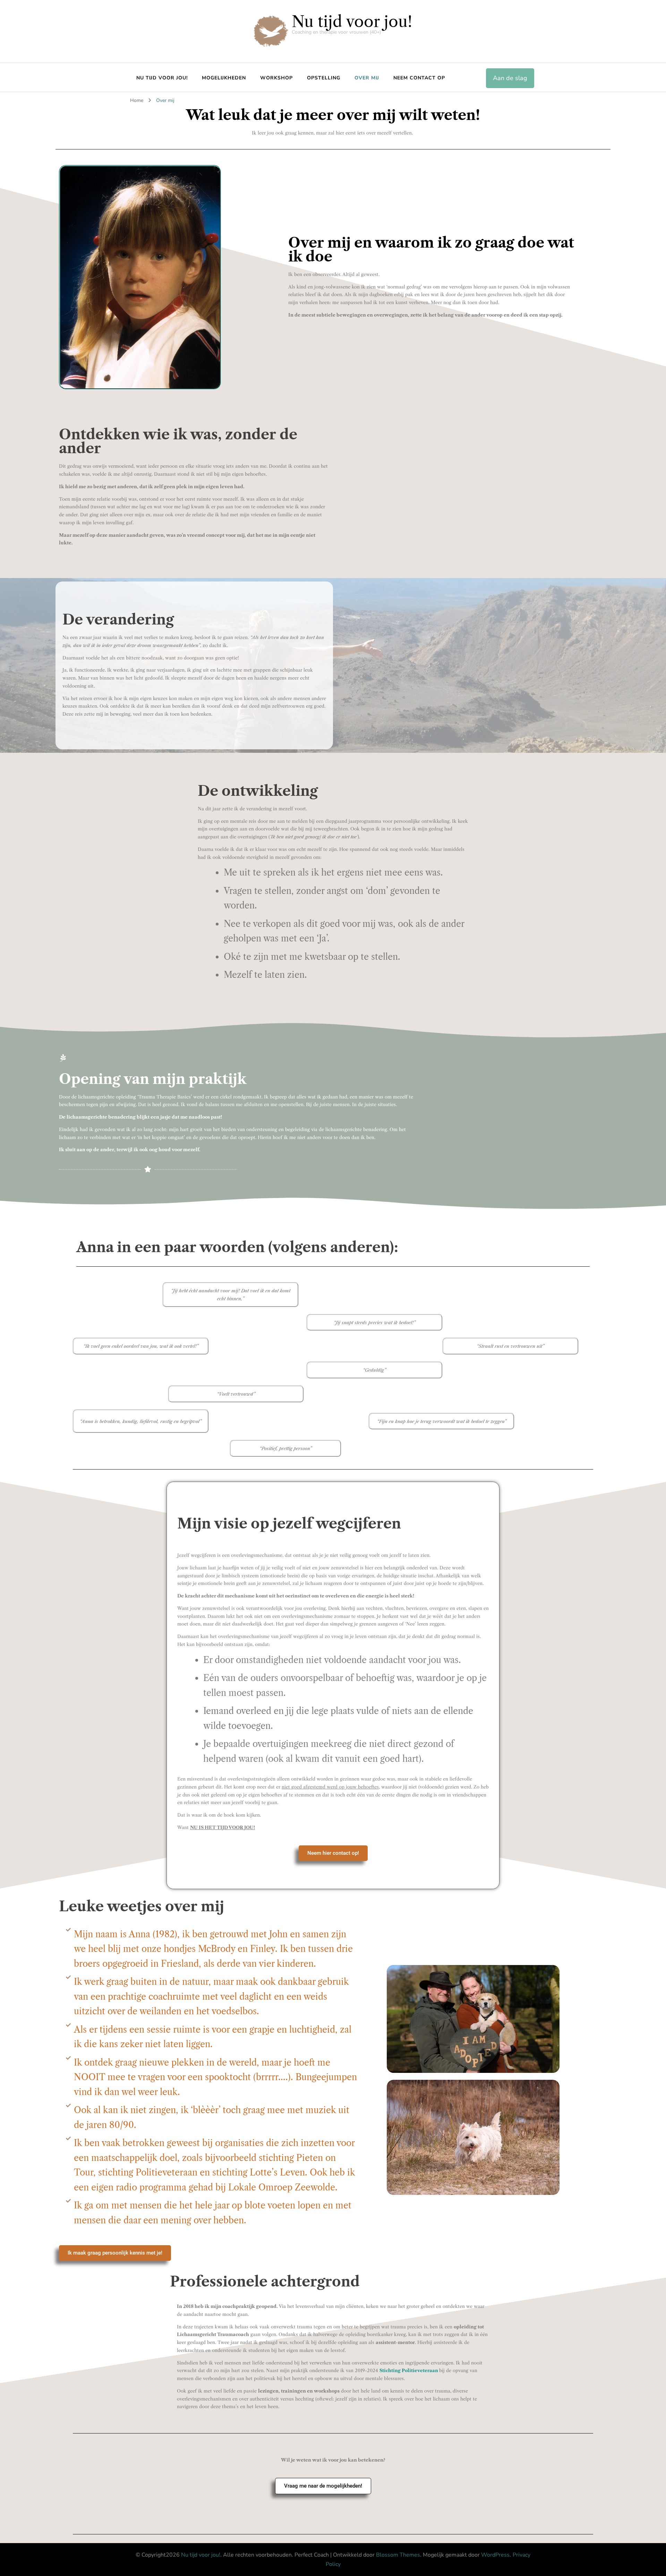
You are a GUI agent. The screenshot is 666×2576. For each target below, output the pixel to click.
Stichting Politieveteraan (409, 2370)
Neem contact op (419, 78)
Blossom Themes (398, 2555)
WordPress (495, 2555)
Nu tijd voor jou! (352, 21)
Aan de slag (510, 78)
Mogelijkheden (224, 78)
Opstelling (324, 78)
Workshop (276, 78)
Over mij (367, 78)
